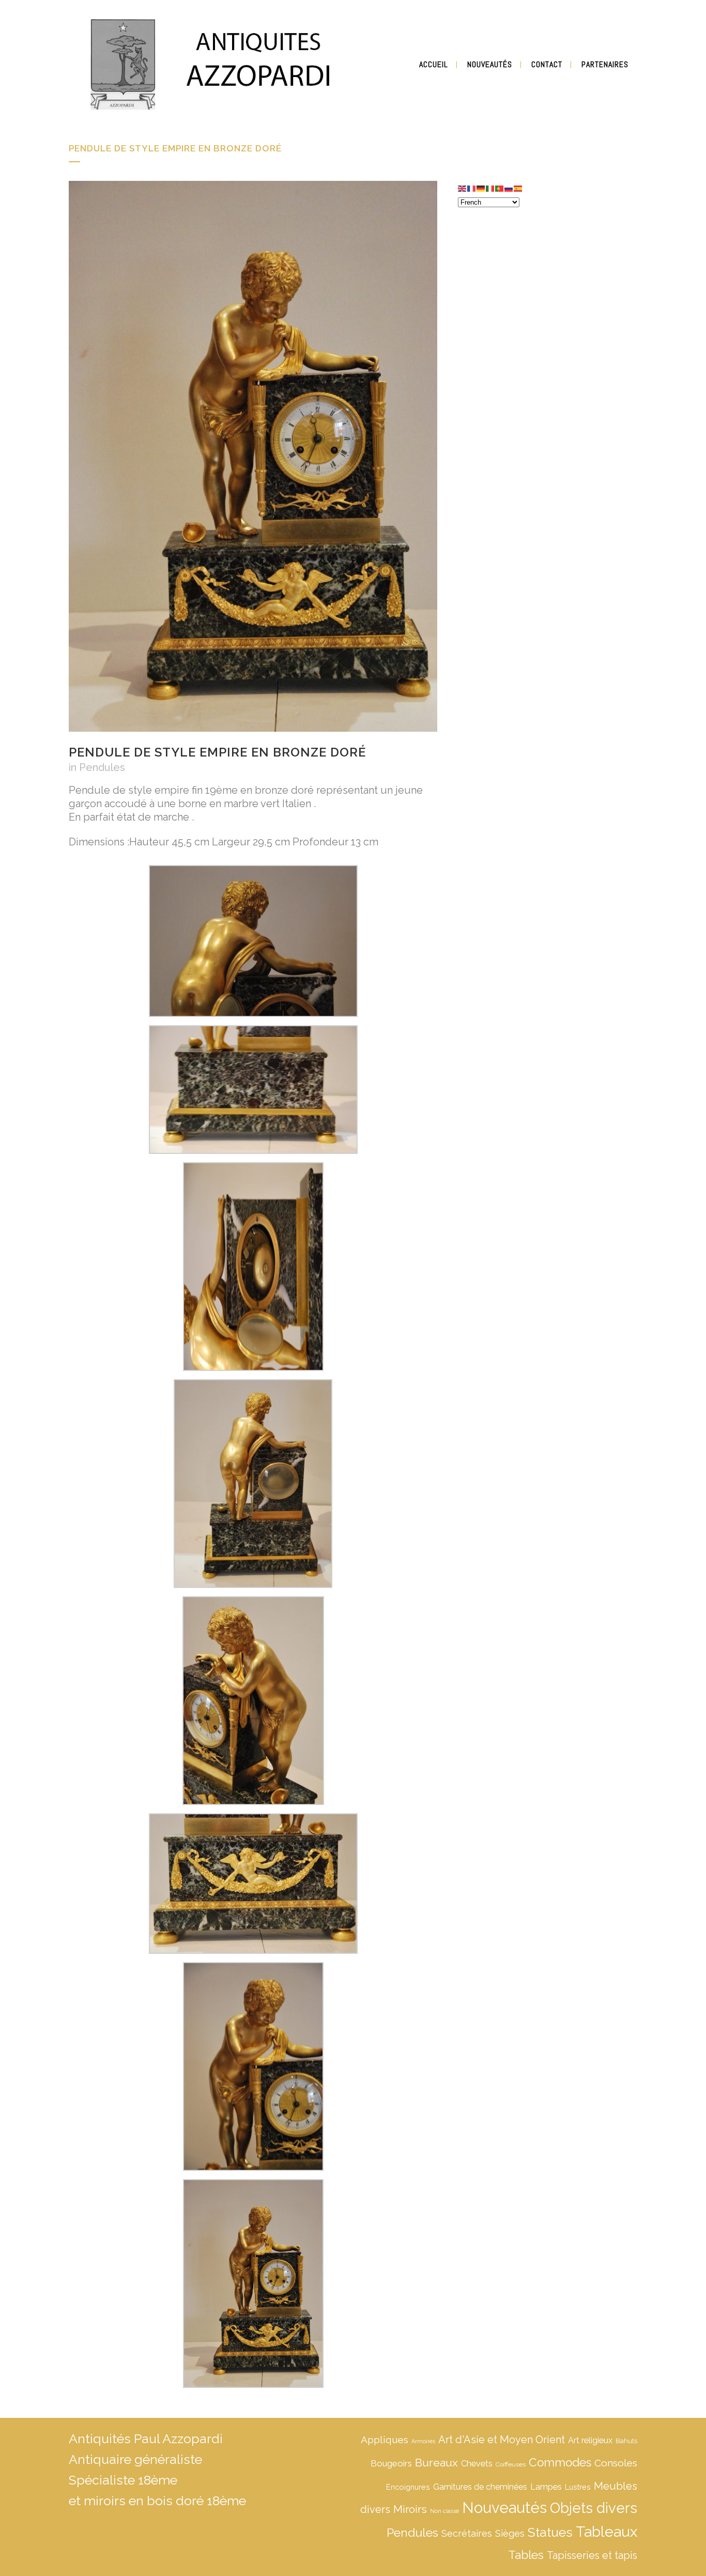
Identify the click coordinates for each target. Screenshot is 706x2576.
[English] (463, 188)
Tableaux (607, 2532)
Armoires (423, 2441)
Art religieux (590, 2440)
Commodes (560, 2462)
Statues (550, 2532)
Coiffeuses (511, 2464)
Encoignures (408, 2487)
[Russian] (509, 188)
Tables (526, 2555)
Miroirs (410, 2509)
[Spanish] (518, 188)
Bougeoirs (391, 2463)
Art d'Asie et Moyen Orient (502, 2440)
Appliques (385, 2440)
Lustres (578, 2487)
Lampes (546, 2487)
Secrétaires (467, 2533)
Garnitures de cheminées (480, 2487)
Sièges (510, 2533)
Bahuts (626, 2441)
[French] (472, 188)
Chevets (477, 2464)
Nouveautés (504, 2508)
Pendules (102, 767)
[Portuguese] (500, 188)
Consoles (616, 2463)
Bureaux (436, 2463)
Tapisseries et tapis (592, 2555)
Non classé (444, 2511)
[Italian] (490, 188)
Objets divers (594, 2508)
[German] (481, 188)
